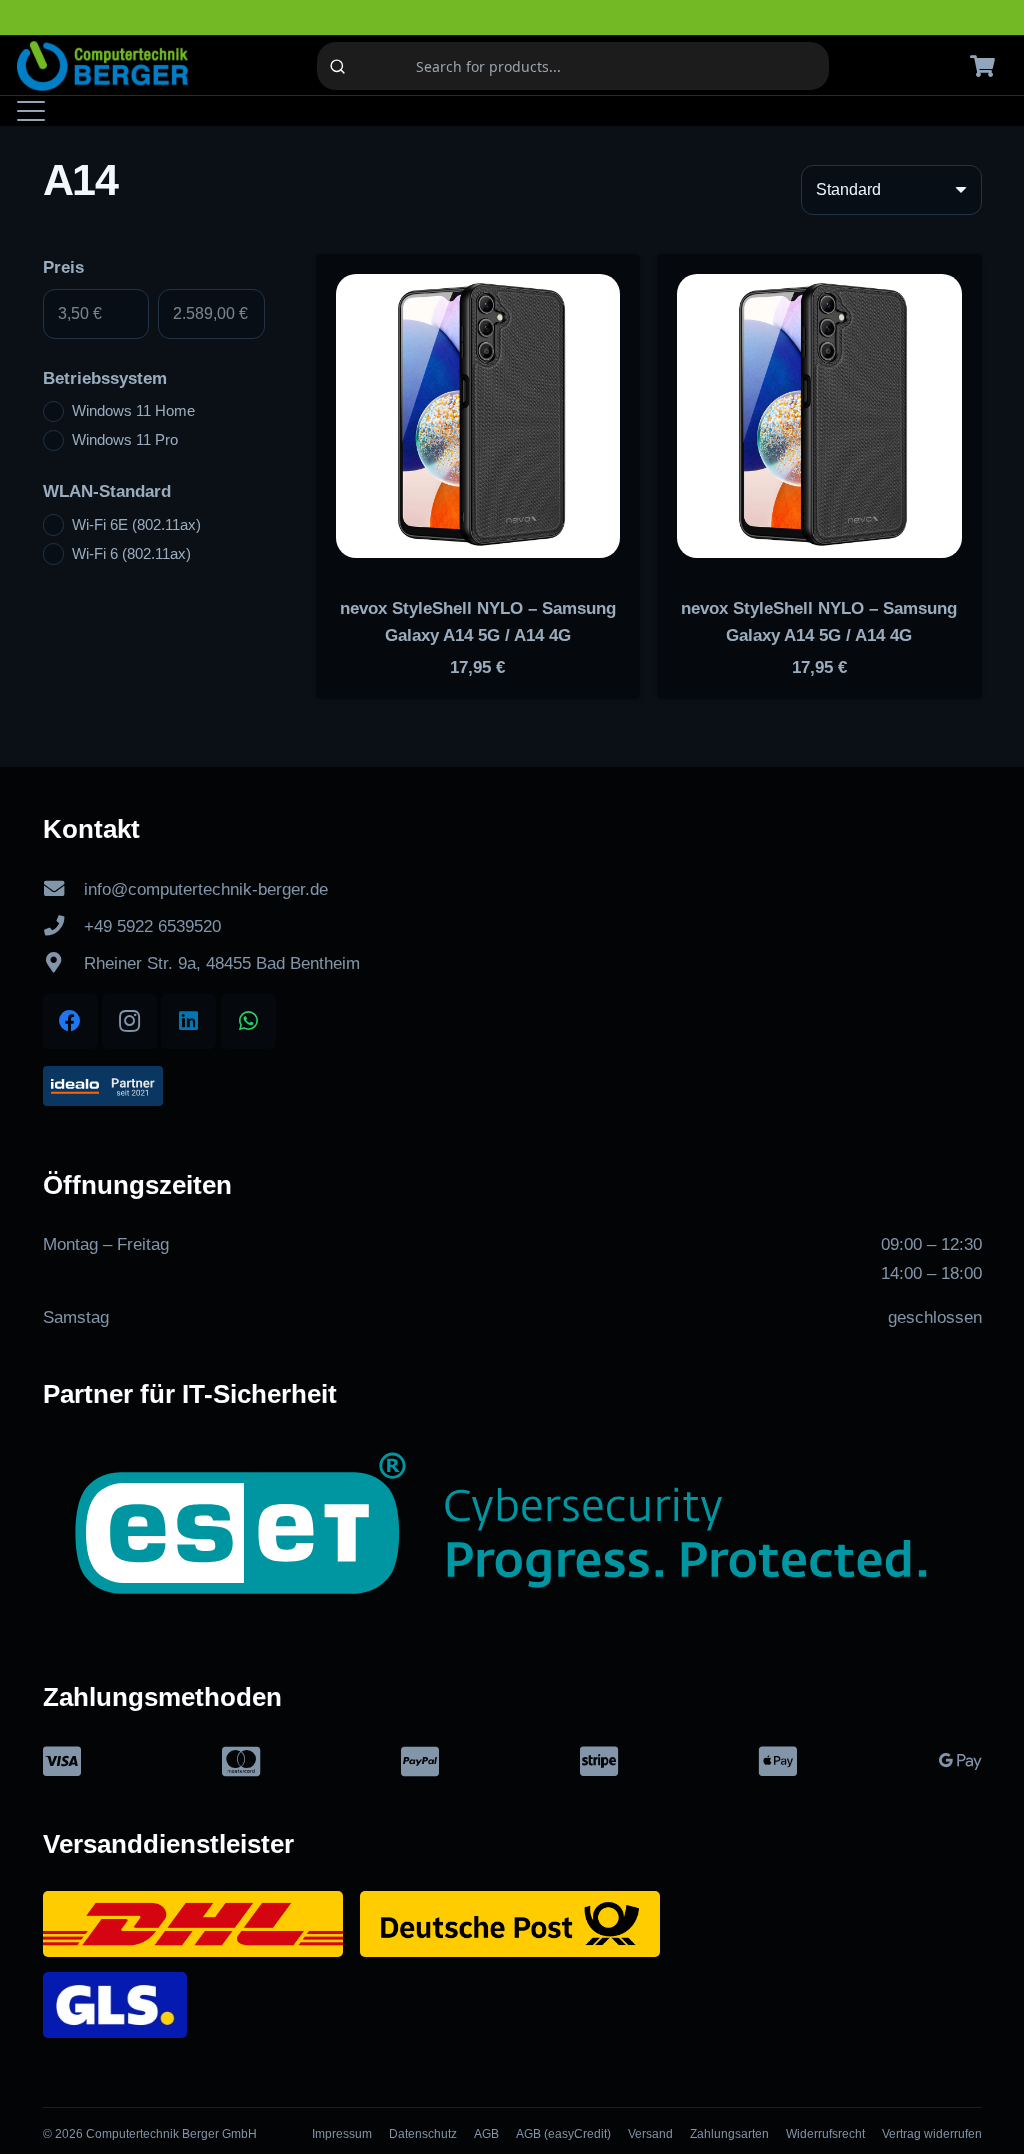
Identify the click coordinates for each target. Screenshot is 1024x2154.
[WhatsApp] (248, 1021)
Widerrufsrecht (825, 2134)
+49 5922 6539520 (152, 926)
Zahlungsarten (729, 2134)
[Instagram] (129, 1021)
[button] (30, 111)
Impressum (342, 2134)
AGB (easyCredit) (563, 2134)
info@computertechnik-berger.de (206, 889)
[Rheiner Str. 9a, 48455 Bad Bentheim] (64, 963)
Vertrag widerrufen (932, 2134)
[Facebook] (70, 1021)
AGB (486, 2134)
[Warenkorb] (983, 66)
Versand (650, 2134)
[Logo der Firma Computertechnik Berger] (102, 66)
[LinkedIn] (188, 1021)
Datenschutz (423, 2134)
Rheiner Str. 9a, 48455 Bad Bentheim (222, 963)
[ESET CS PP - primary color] (512, 1533)
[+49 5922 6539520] (64, 926)
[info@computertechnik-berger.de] (64, 889)
